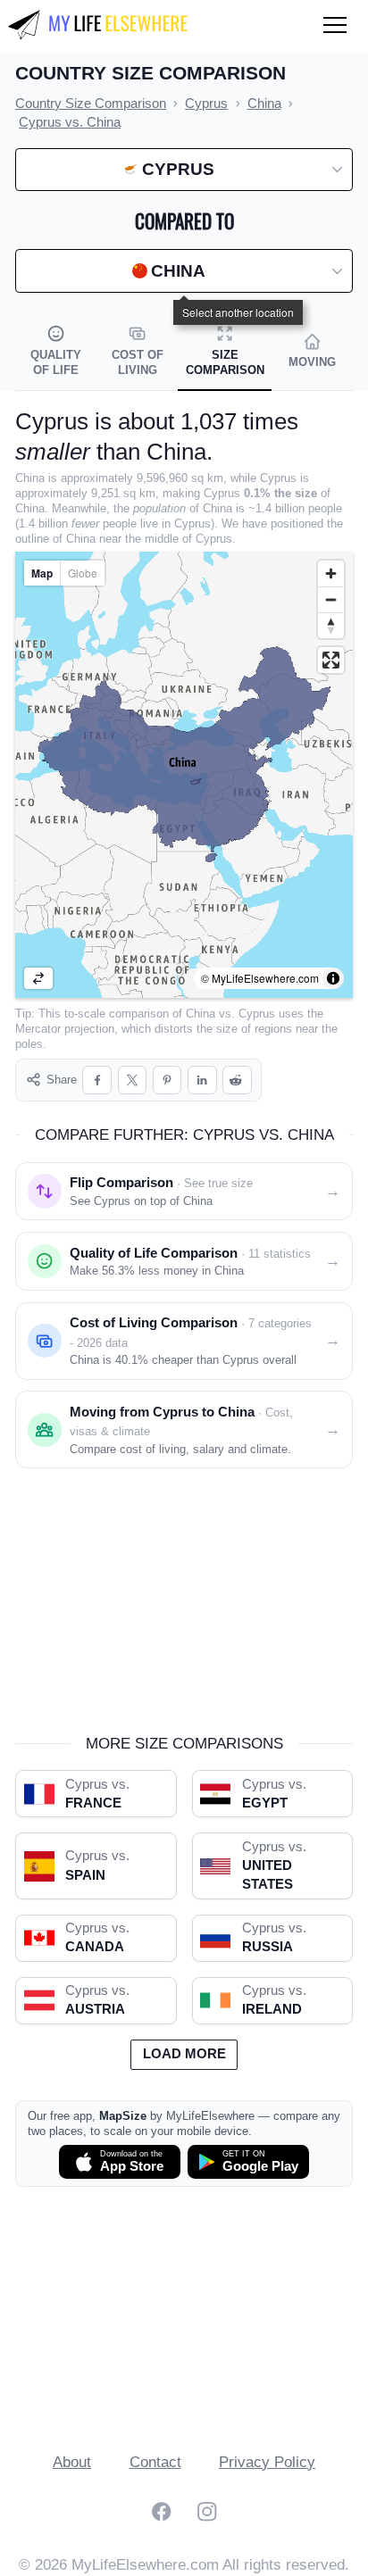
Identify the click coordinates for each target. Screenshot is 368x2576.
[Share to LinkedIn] (202, 1080)
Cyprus (257, 1014)
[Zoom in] (331, 573)
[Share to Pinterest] (167, 1080)
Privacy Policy (267, 2462)
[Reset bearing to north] (331, 625)
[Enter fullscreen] (331, 660)
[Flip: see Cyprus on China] (38, 978)
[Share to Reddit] (237, 1080)
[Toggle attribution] (333, 978)
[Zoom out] (331, 599)
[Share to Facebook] (97, 1080)
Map (42, 573)
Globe (83, 573)
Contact (155, 2462)
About (72, 2462)
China (201, 1014)
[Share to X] (133, 1080)
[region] (184, 775)
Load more (184, 2054)
